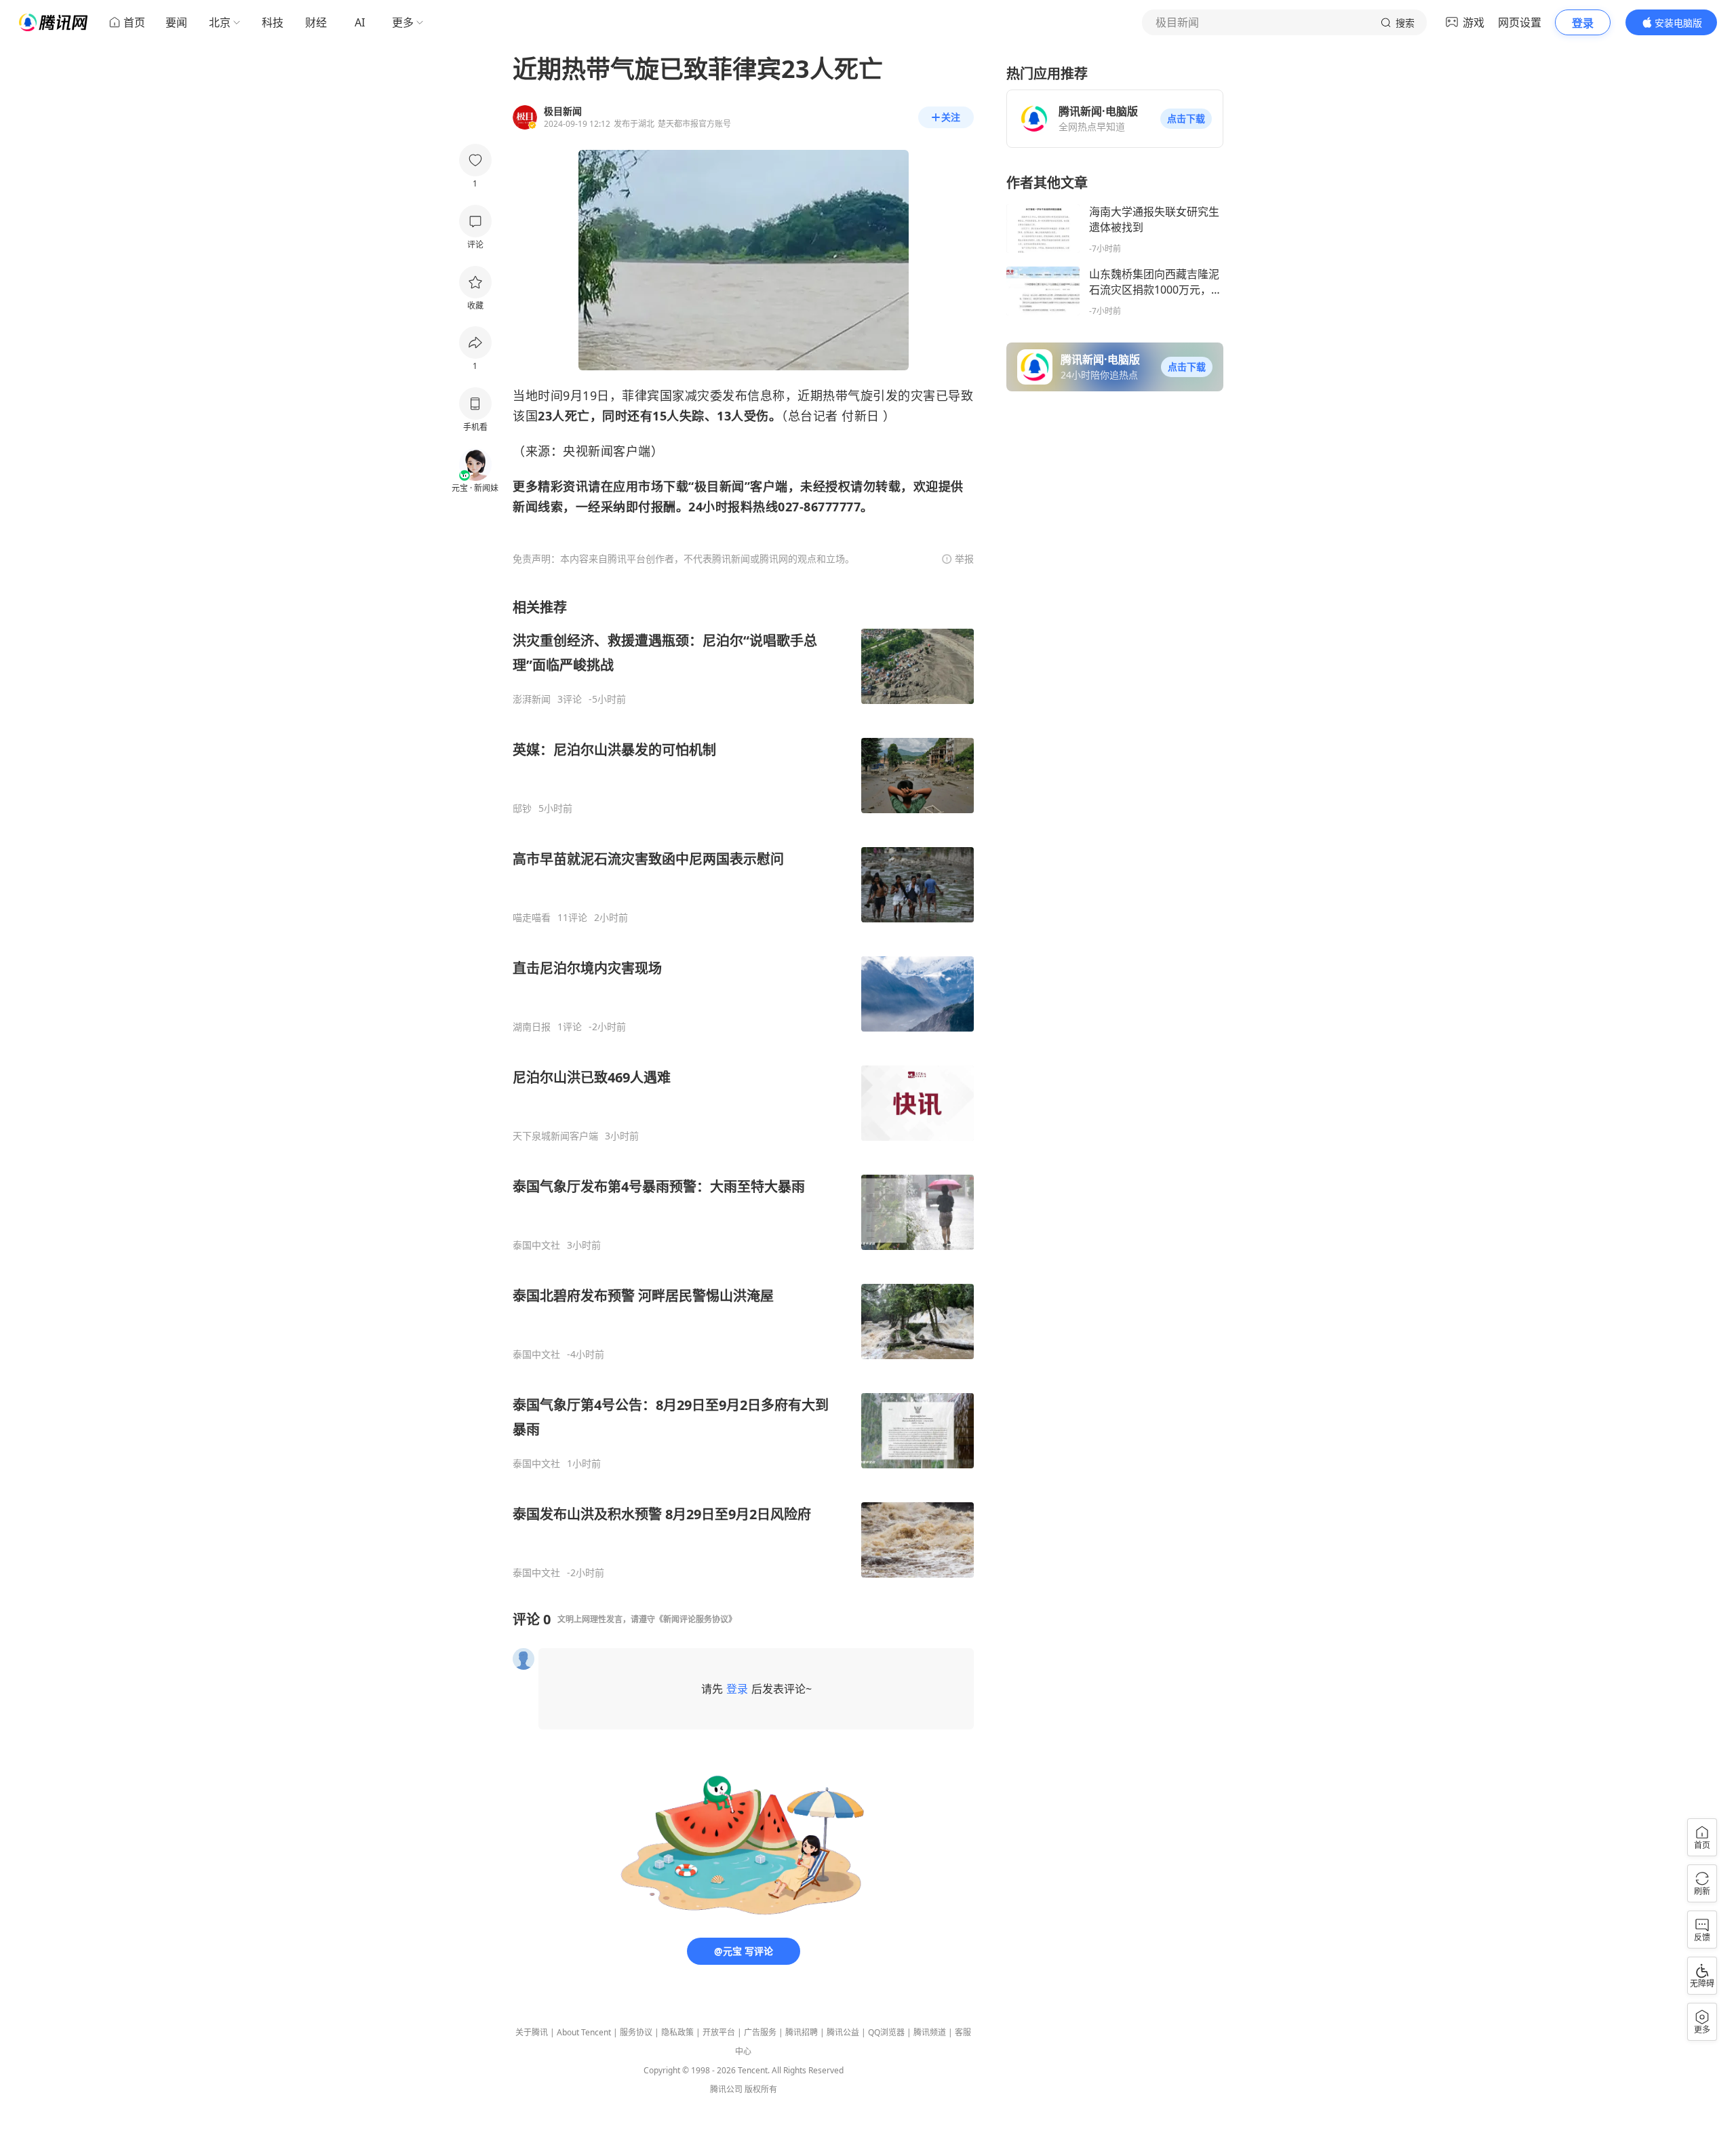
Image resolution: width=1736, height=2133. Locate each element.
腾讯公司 (726, 2089)
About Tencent (584, 2032)
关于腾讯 (532, 2032)
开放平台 (719, 2032)
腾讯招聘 (802, 2032)
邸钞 (522, 808)
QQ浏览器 (886, 2032)
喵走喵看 (532, 918)
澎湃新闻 (532, 699)
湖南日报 (532, 1027)
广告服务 (760, 2032)
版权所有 (761, 2089)
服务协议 (636, 2032)
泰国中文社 (536, 1245)
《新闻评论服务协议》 (696, 1619)
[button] (1186, 119)
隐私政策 (677, 2032)
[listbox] (743, 1089)
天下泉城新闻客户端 (555, 1136)
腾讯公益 (843, 2032)
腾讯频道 (930, 2032)
